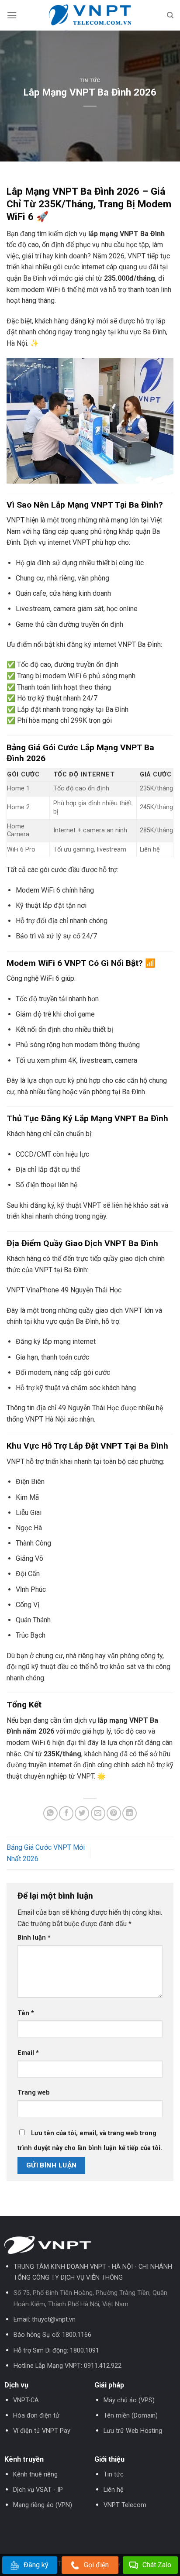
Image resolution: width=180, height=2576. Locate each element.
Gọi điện (96, 2565)
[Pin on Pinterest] (114, 1813)
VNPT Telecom (125, 2505)
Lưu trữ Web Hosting (133, 2431)
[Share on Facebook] (66, 1813)
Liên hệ (114, 2490)
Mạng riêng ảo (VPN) (43, 2505)
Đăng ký (36, 2565)
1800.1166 (77, 2335)
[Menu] (12, 15)
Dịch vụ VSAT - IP (38, 2490)
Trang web (34, 2093)
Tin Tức (90, 81)
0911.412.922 (103, 2366)
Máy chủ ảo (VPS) (129, 2400)
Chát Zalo (157, 2565)
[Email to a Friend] (98, 1813)
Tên (26, 2013)
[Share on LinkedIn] (130, 1813)
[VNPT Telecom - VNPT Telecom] (90, 15)
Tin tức (114, 2475)
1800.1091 (85, 2351)
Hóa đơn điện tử (36, 2416)
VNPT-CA (26, 2400)
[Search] (170, 15)
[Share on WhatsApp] (50, 1813)
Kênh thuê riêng (35, 2475)
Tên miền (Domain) (131, 2416)
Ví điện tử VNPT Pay (42, 2431)
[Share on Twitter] (82, 1813)
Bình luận (34, 1938)
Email (28, 2053)
